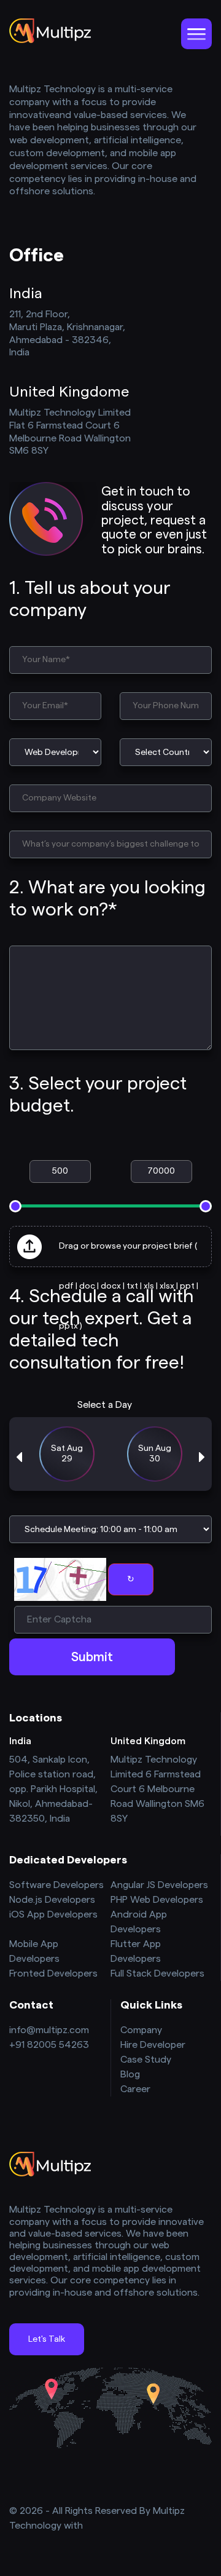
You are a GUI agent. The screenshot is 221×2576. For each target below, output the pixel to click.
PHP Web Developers (157, 1900)
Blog (130, 2074)
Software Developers (56, 1885)
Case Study (146, 2060)
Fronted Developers (53, 1973)
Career (135, 2089)
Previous (19, 1457)
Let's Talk (47, 2339)
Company (141, 2030)
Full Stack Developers (157, 1973)
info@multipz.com (49, 2030)
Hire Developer (153, 2045)
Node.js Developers (52, 1900)
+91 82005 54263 (49, 2045)
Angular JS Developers (159, 1885)
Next (202, 1457)
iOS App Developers (53, 1914)
